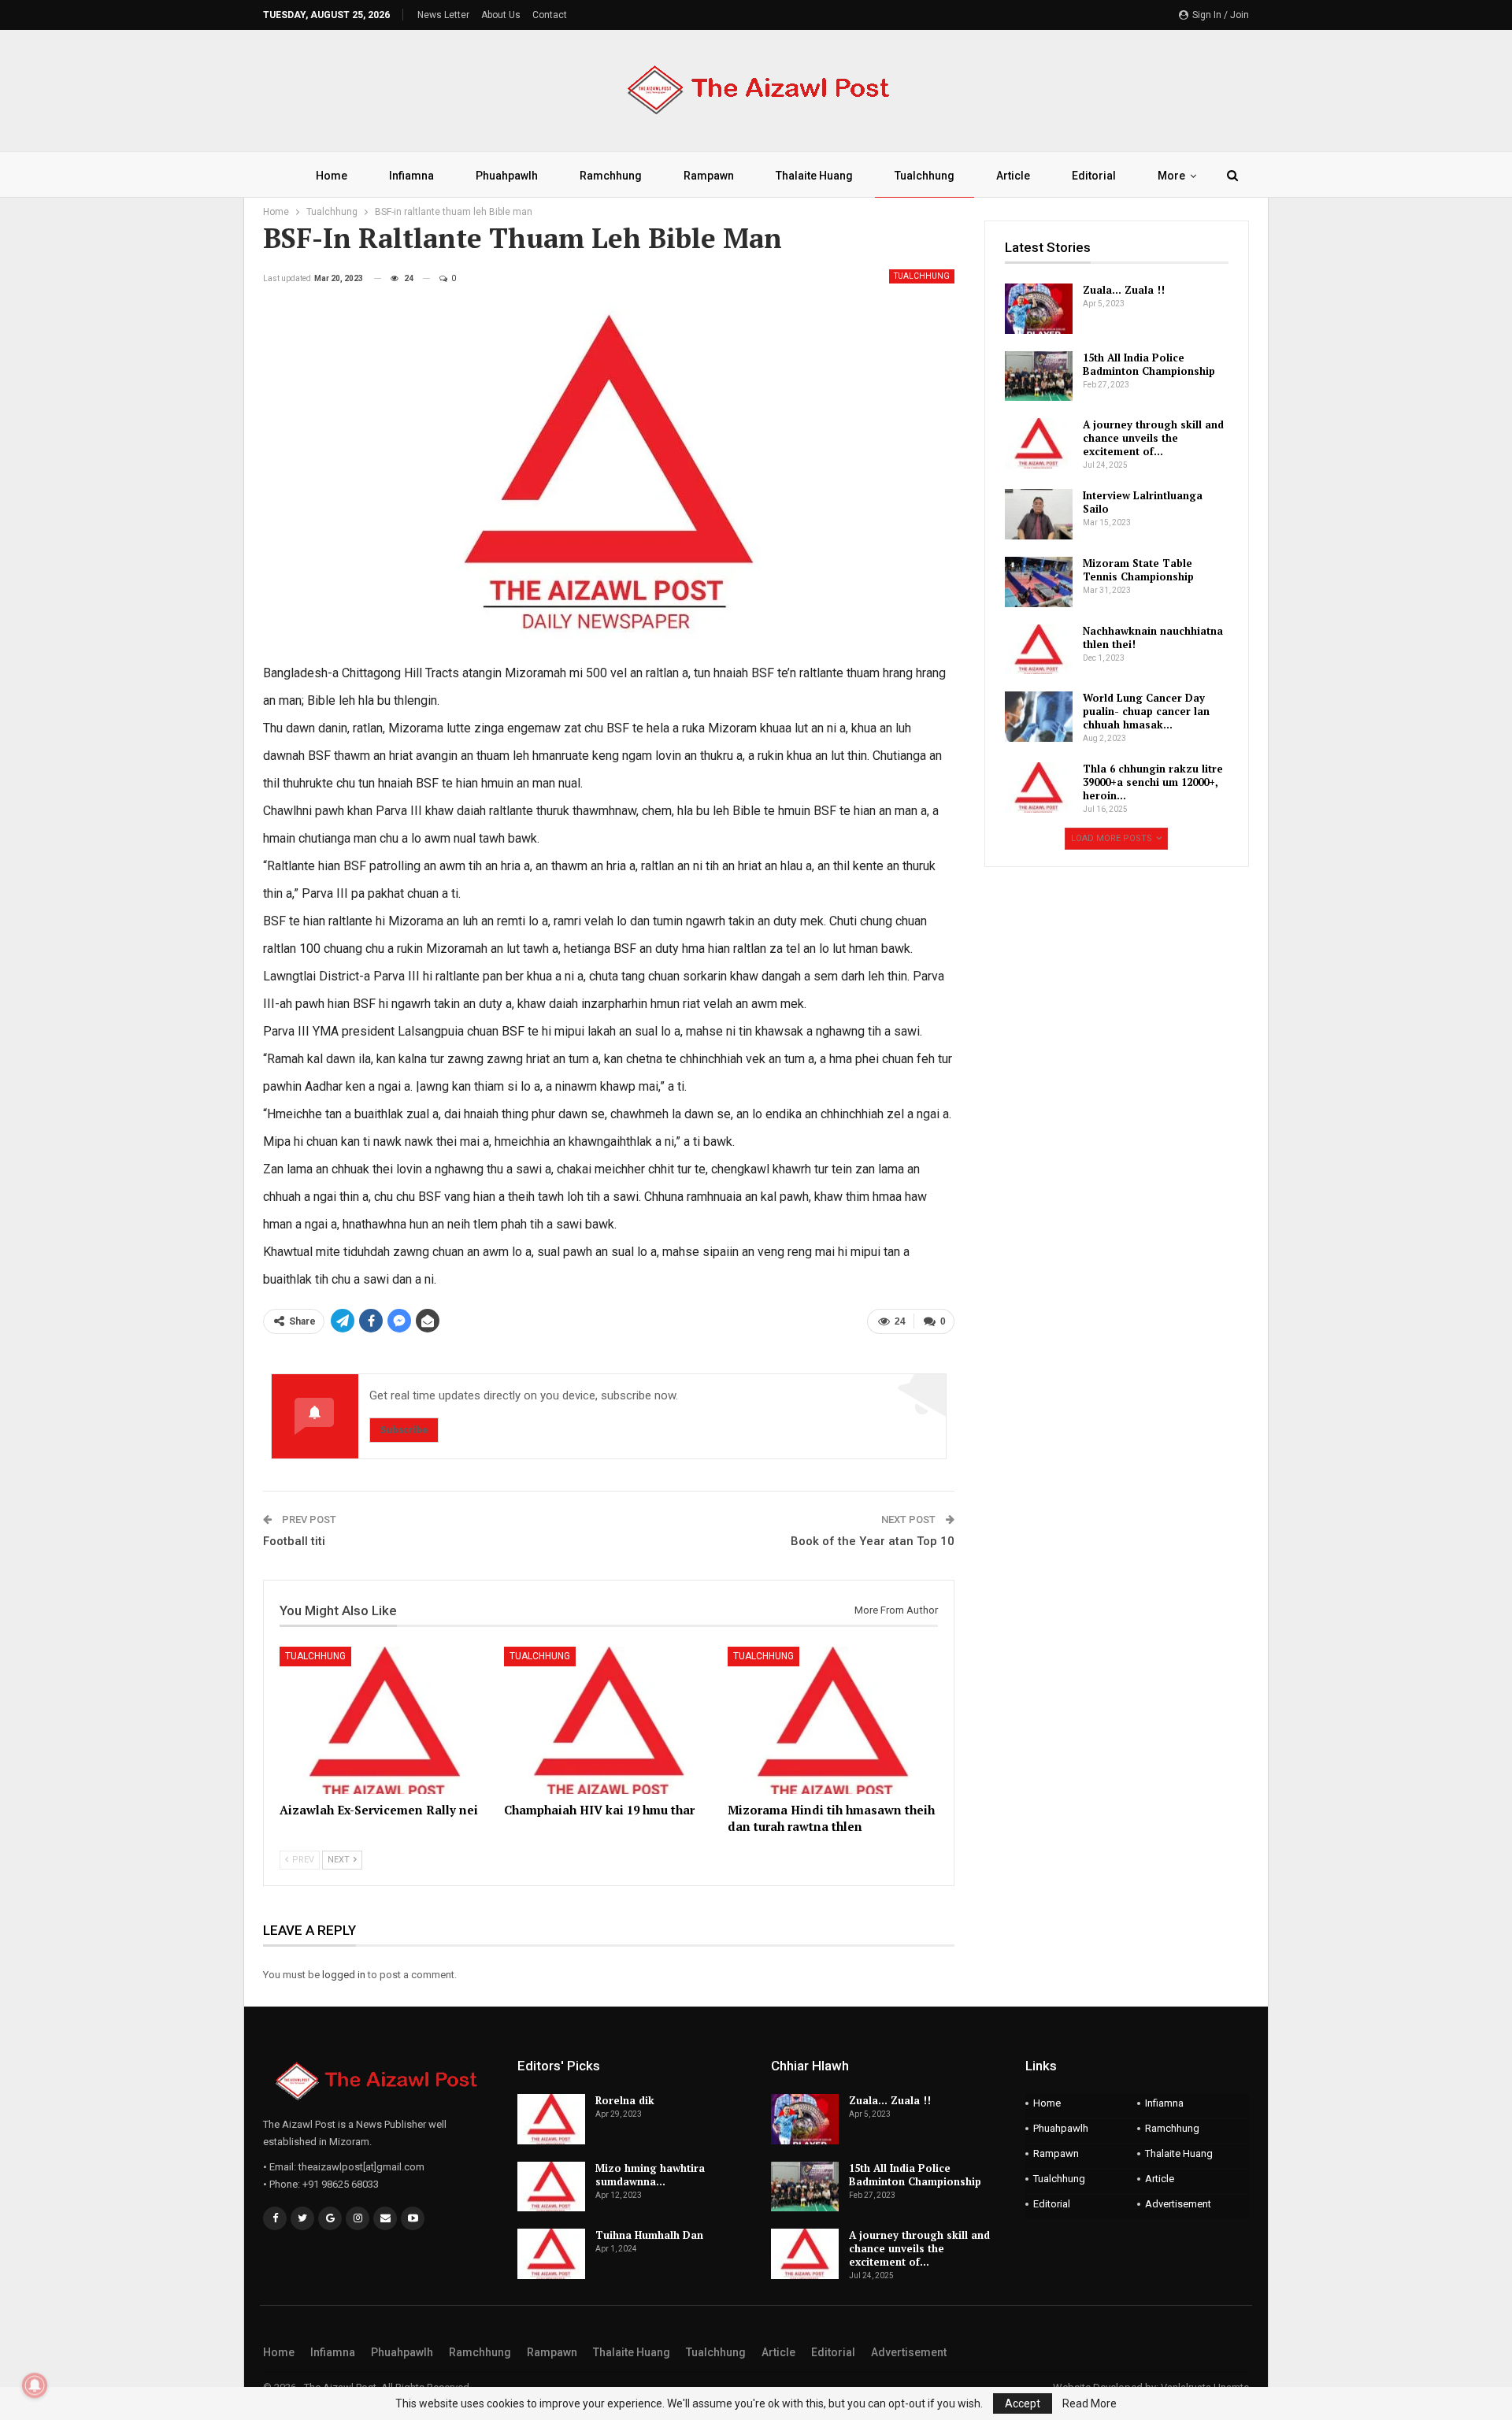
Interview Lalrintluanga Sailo (1143, 502)
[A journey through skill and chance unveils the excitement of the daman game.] (1039, 443)
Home (332, 176)
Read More (1090, 2403)
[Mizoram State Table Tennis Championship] (1039, 582)
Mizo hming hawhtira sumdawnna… (650, 2175)
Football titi (294, 1541)
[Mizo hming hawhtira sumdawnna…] (551, 2187)
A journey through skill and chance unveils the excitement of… (1153, 438)
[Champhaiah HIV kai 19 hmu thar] (609, 1720)
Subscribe (404, 1430)
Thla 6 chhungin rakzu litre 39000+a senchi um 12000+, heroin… (1153, 782)
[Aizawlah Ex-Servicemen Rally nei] (385, 1720)
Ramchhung (611, 176)
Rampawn (709, 176)
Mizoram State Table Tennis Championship (1138, 570)
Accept (1023, 2403)
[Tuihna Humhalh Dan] (551, 2254)
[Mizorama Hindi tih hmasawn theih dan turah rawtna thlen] (833, 1720)
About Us (501, 15)
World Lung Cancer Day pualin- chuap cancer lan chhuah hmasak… (1146, 711)
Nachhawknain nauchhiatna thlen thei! (1153, 637)
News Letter (443, 15)
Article (1013, 176)
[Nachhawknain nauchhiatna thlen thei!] (1039, 650)
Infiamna (411, 176)
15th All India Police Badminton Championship (1149, 364)
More (1171, 176)
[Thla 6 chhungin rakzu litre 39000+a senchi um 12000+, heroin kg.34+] (1039, 788)
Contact (550, 15)
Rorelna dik (625, 2100)
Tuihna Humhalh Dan (649, 2235)
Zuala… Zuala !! (1124, 290)
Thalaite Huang (814, 176)
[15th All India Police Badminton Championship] (1039, 376)
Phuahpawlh (507, 176)
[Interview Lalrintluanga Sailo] (1039, 514)
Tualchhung (925, 176)
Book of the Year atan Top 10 (873, 1541)
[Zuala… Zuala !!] (1039, 309)
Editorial (1094, 176)
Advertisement (1178, 2204)
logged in (344, 1975)
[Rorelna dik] (551, 2119)
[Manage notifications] (35, 2385)
